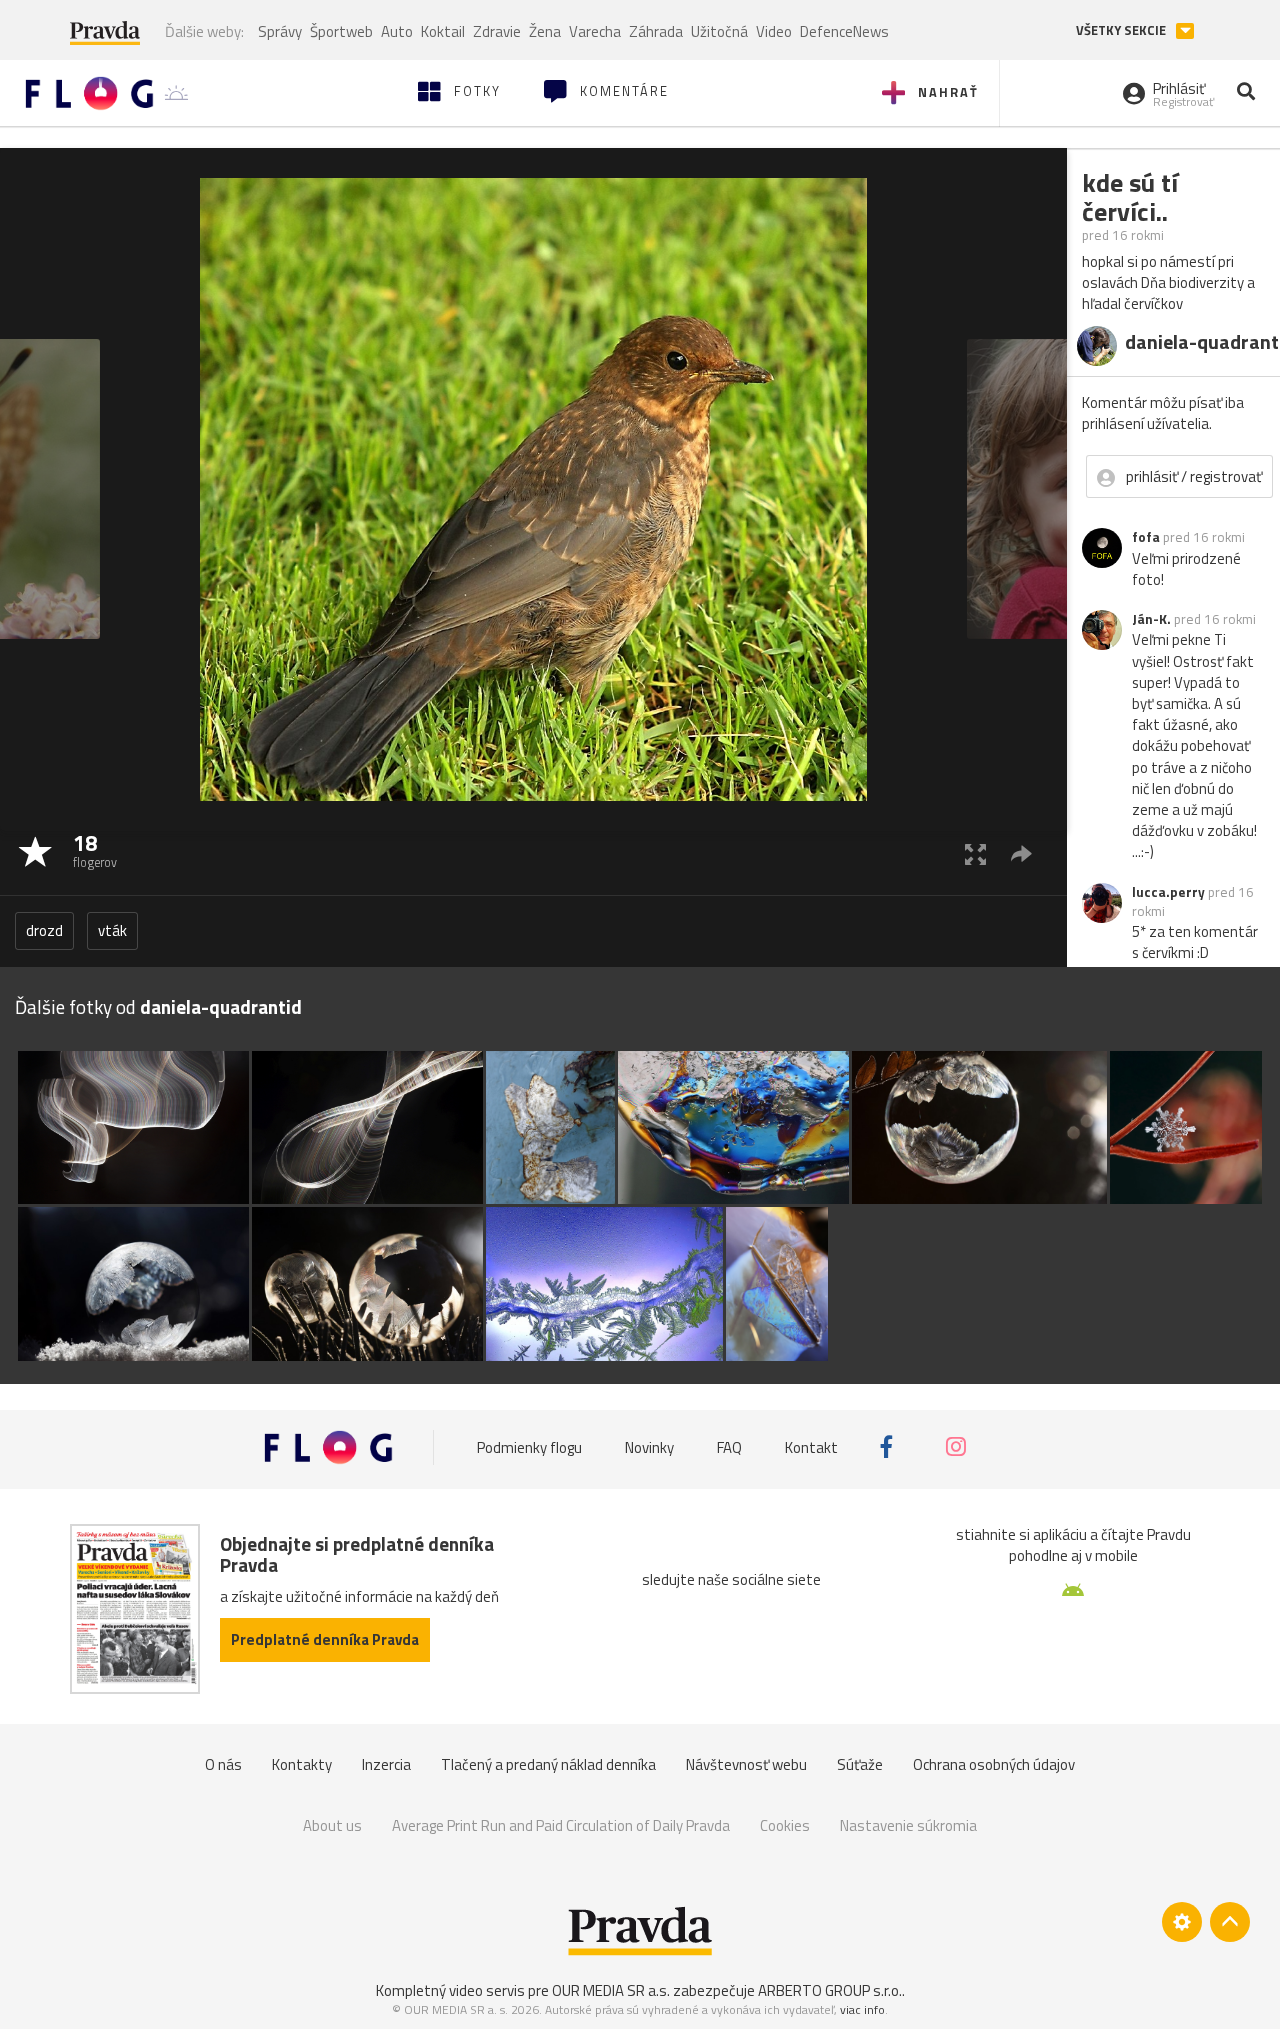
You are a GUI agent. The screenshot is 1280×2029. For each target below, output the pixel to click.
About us (332, 1825)
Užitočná (719, 31)
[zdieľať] (1021, 853)
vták (112, 930)
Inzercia (386, 1764)
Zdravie (497, 31)
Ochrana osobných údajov (994, 1764)
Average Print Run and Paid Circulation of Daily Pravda (561, 1825)
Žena (545, 31)
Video (774, 31)
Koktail (443, 31)
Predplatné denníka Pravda (325, 1639)
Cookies (785, 1825)
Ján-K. (1151, 619)
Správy (280, 31)
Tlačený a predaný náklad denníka (548, 1764)
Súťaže (860, 1764)
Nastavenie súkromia (908, 1825)
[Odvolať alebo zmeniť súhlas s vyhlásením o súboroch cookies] (1182, 1922)
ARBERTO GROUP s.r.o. (830, 1990)
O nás (223, 1764)
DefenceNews (844, 31)
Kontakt (811, 1446)
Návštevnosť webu (746, 1764)
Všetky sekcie (1122, 30)
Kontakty (302, 1764)
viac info (862, 2009)
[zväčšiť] (975, 853)
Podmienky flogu (529, 1446)
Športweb (341, 31)
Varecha (595, 31)
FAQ (729, 1446)
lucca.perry (1168, 892)
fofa (1146, 537)
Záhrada (656, 31)
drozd (44, 930)
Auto (397, 31)
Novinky (649, 1446)
